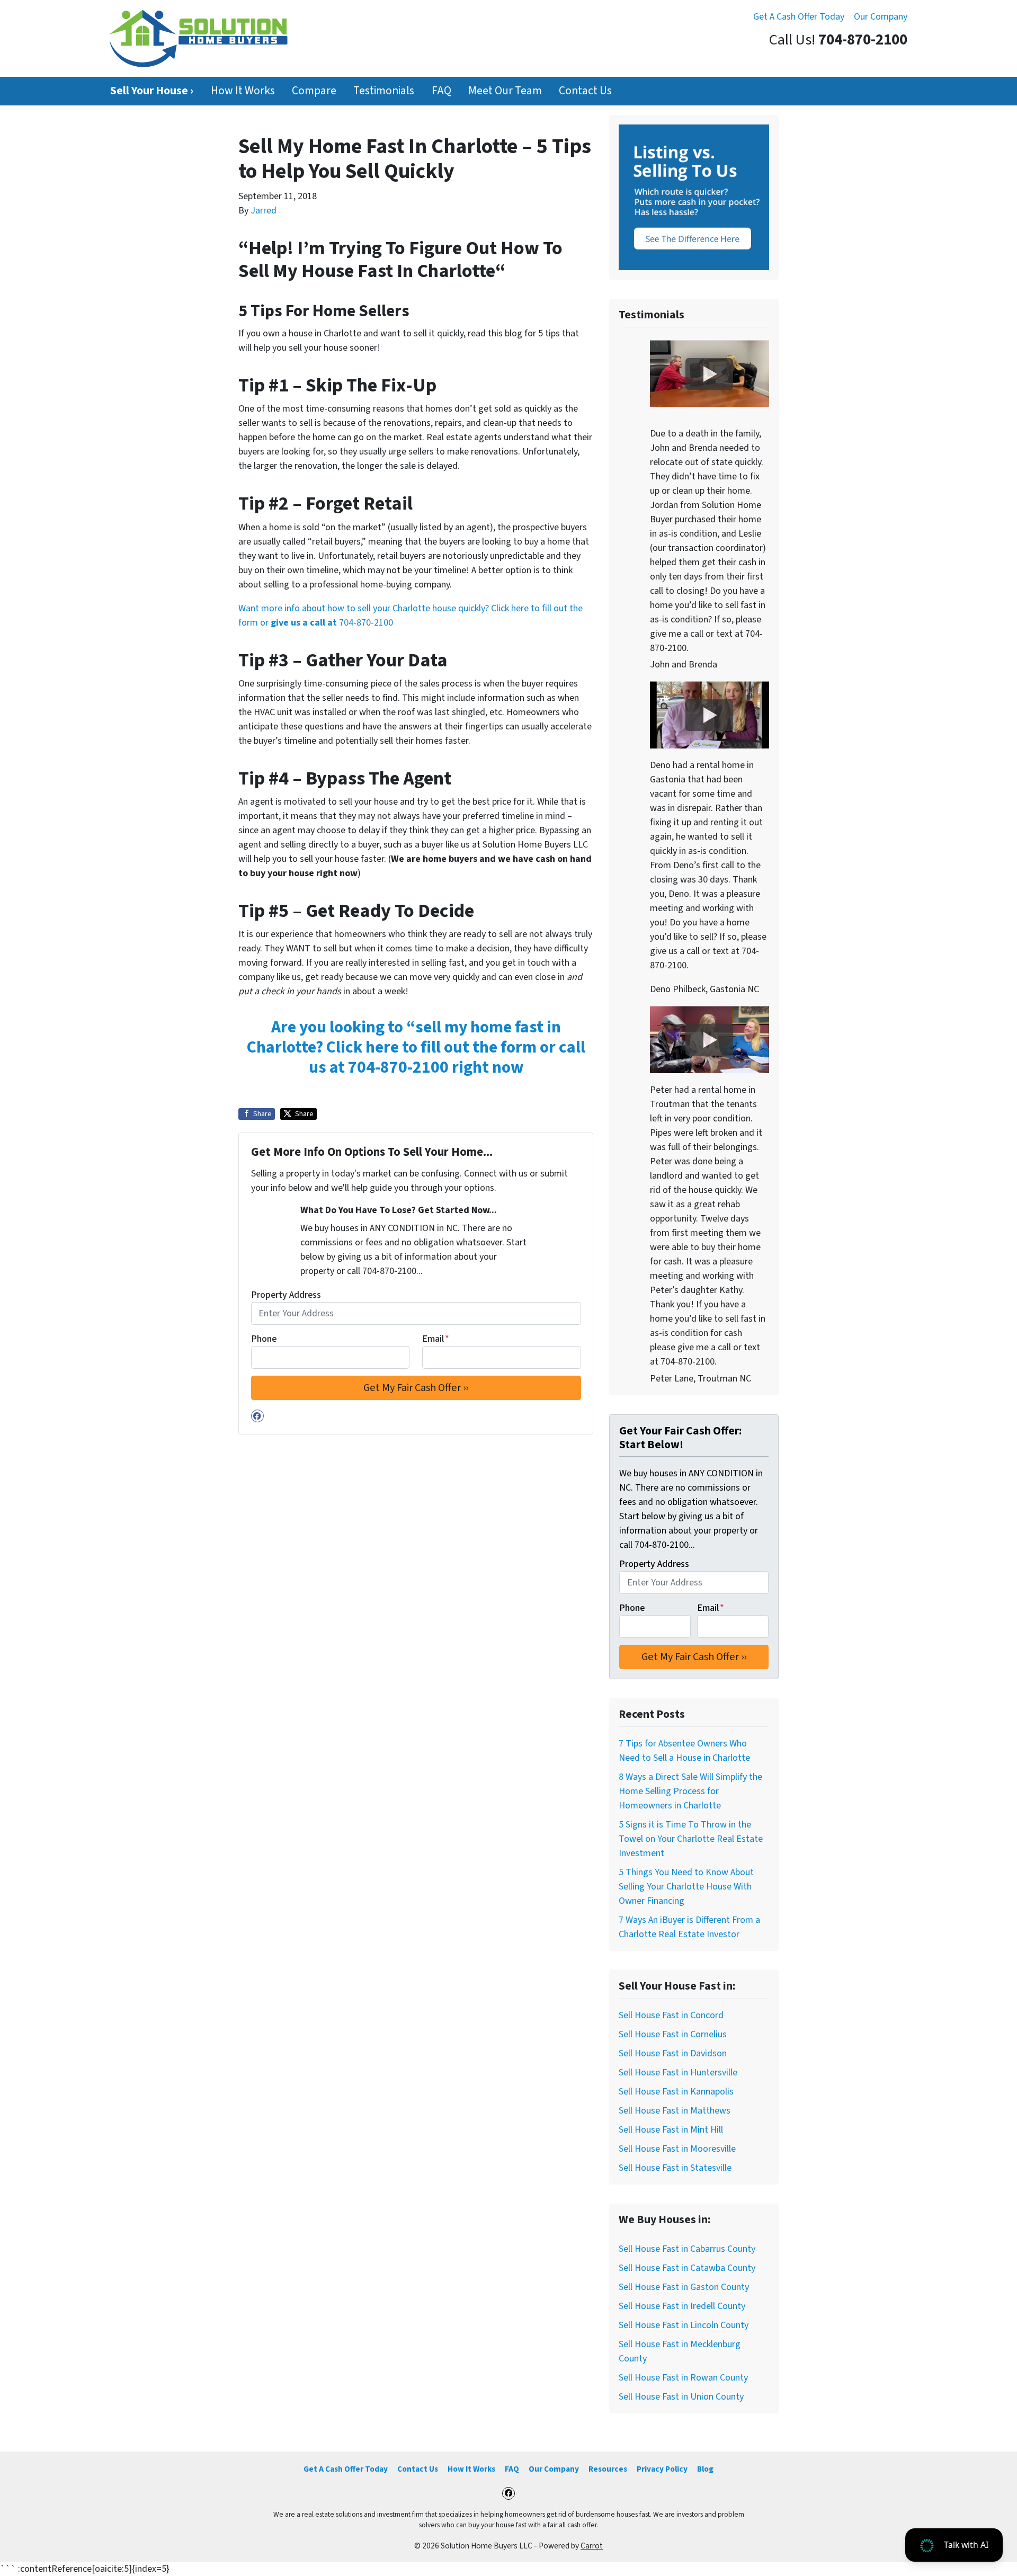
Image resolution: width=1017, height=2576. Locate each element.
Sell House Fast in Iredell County (682, 2306)
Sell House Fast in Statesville (675, 2168)
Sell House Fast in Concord (671, 2015)
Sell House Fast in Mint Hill (671, 2130)
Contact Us (585, 91)
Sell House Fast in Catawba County (687, 2268)
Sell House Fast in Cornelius (673, 2034)
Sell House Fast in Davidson (673, 2053)
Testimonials (384, 91)
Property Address (286, 1295)
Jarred (264, 211)
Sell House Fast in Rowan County (683, 2378)
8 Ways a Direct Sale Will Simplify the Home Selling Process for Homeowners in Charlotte (690, 1791)
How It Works (243, 91)
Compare (314, 91)
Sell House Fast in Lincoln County (684, 2325)
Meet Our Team (505, 91)
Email (436, 1339)
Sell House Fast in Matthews (675, 2111)
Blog (705, 2469)
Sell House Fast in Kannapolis (676, 2092)
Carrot (592, 2546)
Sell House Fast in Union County (681, 2397)
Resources (608, 2469)
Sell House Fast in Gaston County (684, 2287)
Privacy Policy (662, 2469)
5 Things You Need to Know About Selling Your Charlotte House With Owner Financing (686, 1887)
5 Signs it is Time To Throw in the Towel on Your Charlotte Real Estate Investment (691, 1839)
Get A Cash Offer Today (799, 17)
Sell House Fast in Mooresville (677, 2149)
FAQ (441, 91)
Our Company (881, 17)
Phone (264, 1339)
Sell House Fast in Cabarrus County (687, 2249)
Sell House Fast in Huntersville (678, 2073)
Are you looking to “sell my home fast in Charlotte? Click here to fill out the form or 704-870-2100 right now (416, 1048)
